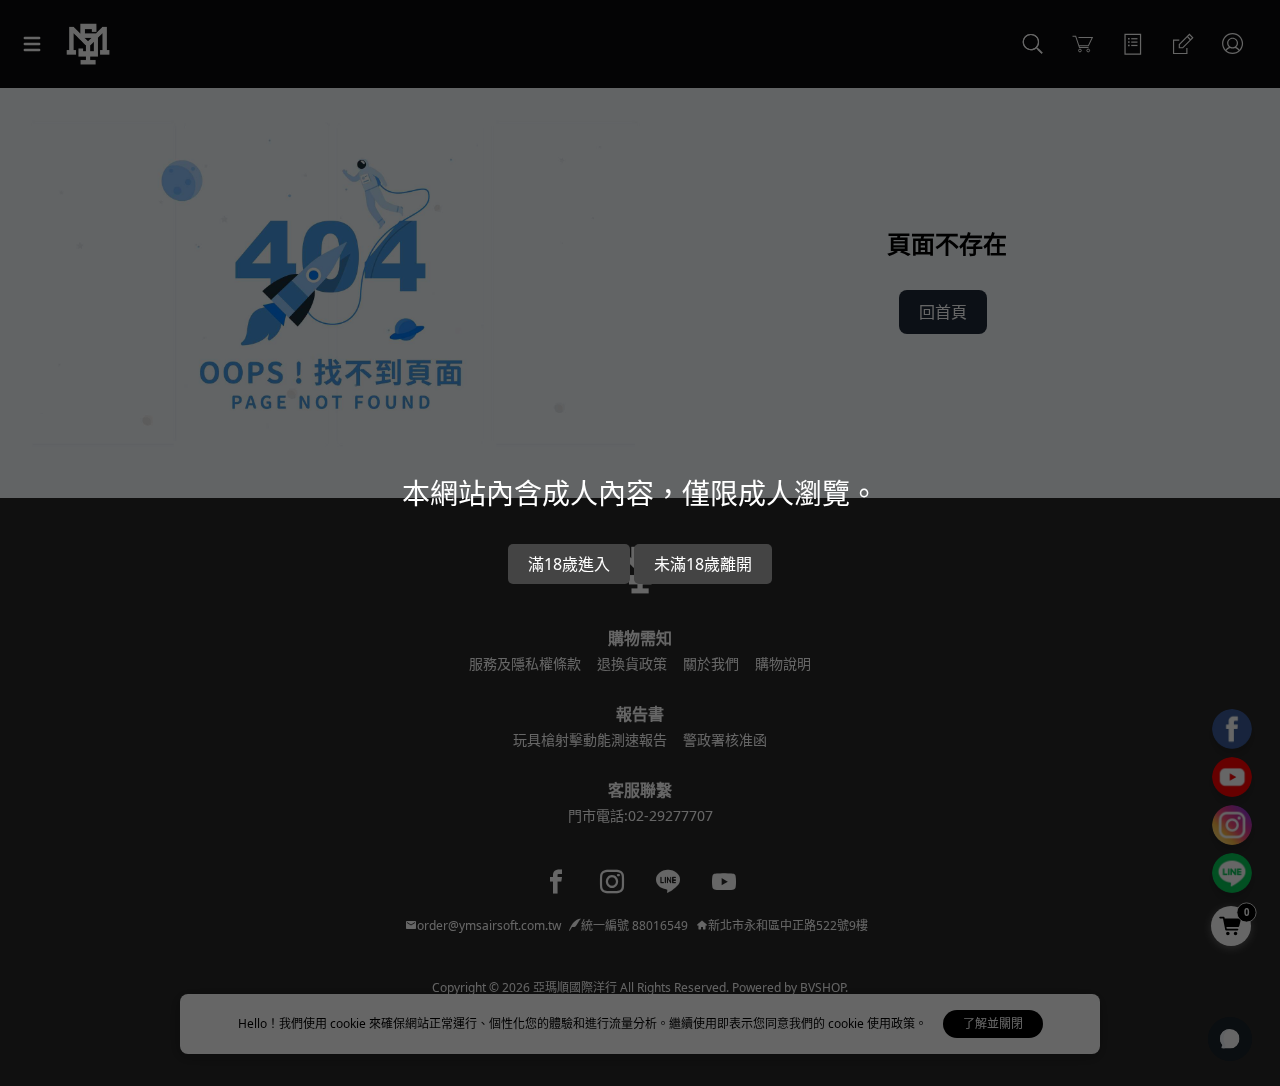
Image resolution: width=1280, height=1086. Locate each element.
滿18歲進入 (569, 564)
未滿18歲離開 (703, 564)
